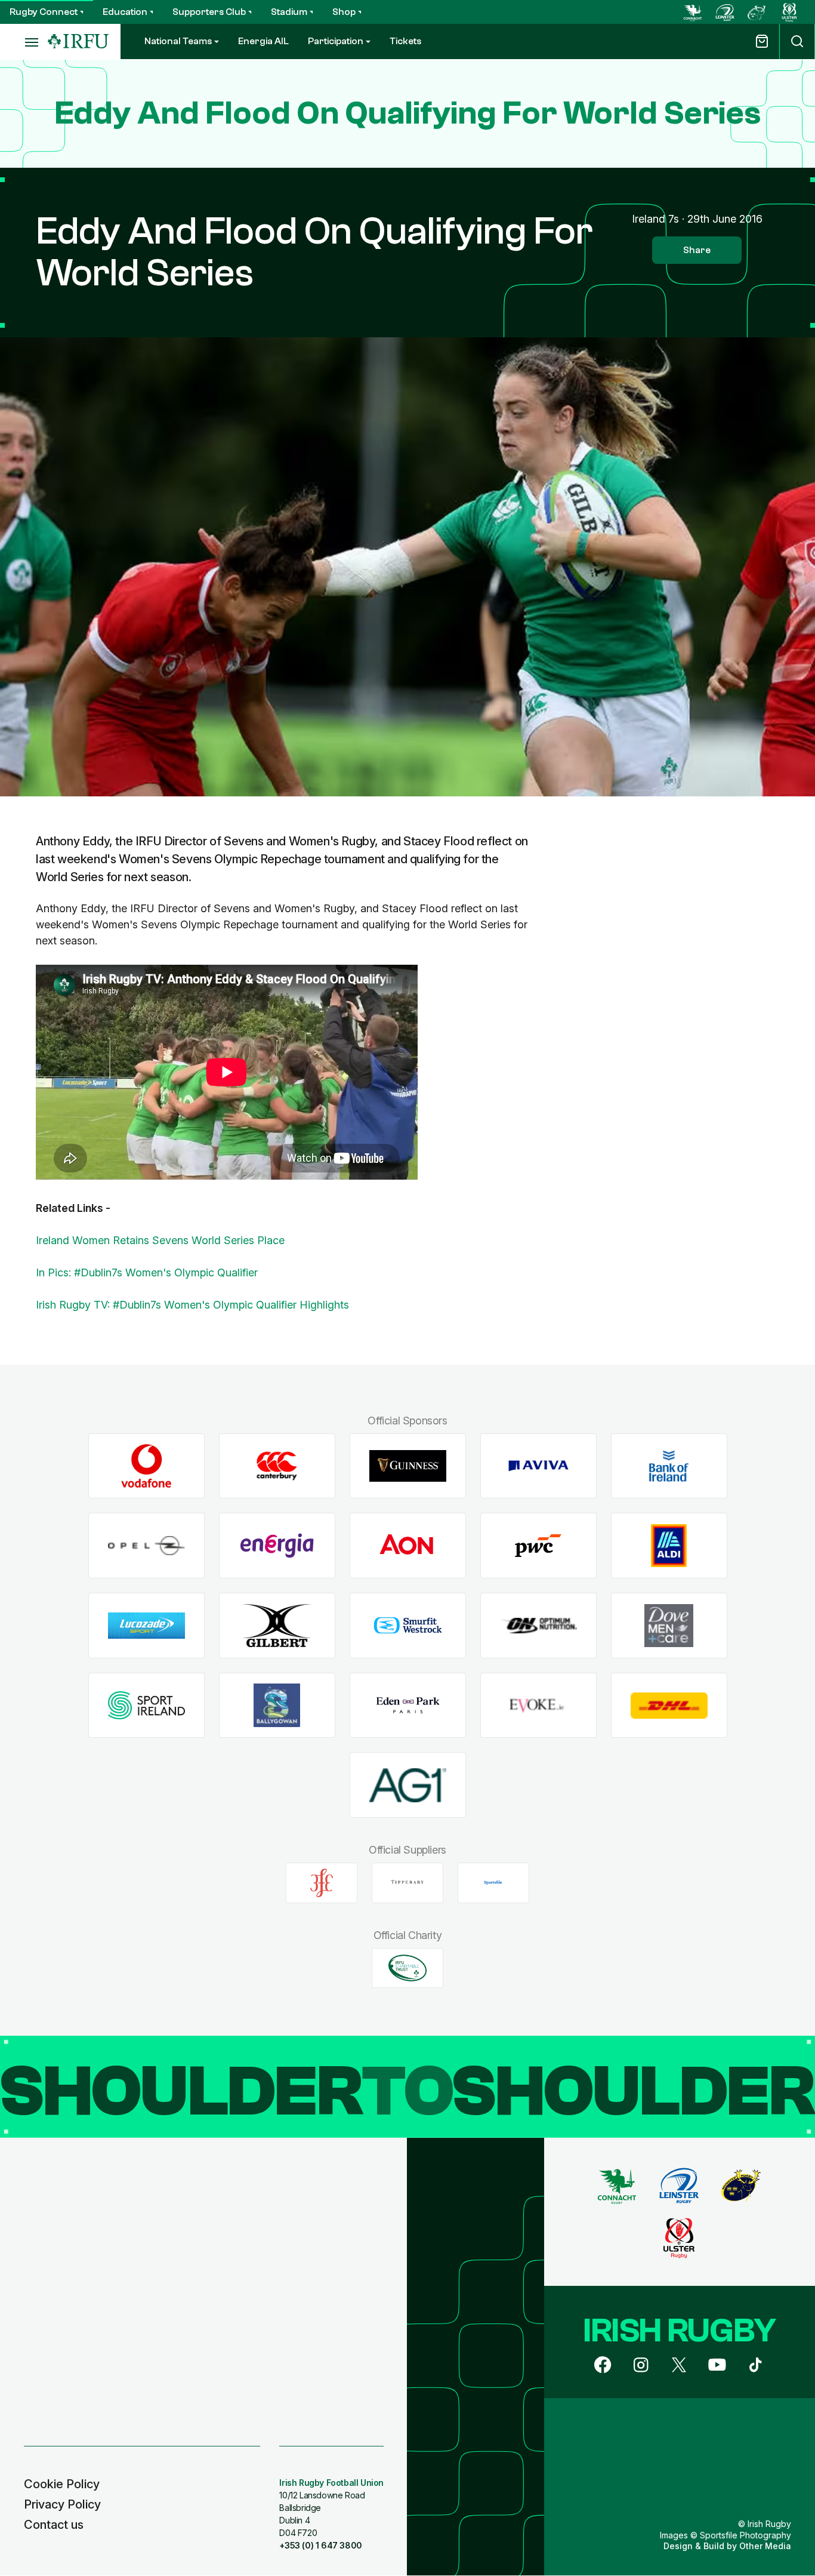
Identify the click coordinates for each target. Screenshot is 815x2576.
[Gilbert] (277, 1626)
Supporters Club (209, 12)
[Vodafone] (146, 1466)
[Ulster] (789, 12)
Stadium (289, 12)
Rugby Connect (44, 12)
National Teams (178, 41)
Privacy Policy (62, 2504)
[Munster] (757, 12)
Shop (344, 12)
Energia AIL (263, 41)
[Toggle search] (797, 41)
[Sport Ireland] (146, 1705)
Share (697, 250)
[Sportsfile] (493, 1883)
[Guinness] (408, 1466)
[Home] (78, 41)
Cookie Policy (62, 2484)
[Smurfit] (408, 1626)
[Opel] (146, 1546)
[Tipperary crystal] (407, 1883)
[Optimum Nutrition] (538, 1626)
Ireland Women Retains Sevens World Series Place (160, 1240)
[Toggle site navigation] (24, 42)
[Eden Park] (408, 1705)
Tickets (405, 41)
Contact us (54, 2525)
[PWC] (538, 1546)
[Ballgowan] (277, 1705)
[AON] (408, 1546)
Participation (336, 41)
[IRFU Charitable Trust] (407, 1968)
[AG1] (408, 1785)
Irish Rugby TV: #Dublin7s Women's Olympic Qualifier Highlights (192, 1305)
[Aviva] (538, 1466)
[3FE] (322, 1883)
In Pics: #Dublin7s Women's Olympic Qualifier (147, 1272)
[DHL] (669, 1705)
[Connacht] (693, 12)
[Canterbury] (277, 1466)
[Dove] (669, 1626)
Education (125, 12)
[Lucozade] (146, 1626)
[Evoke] (538, 1705)
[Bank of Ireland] (669, 1466)
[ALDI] (669, 1546)
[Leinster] (725, 12)
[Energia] (277, 1546)
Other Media (765, 2546)
